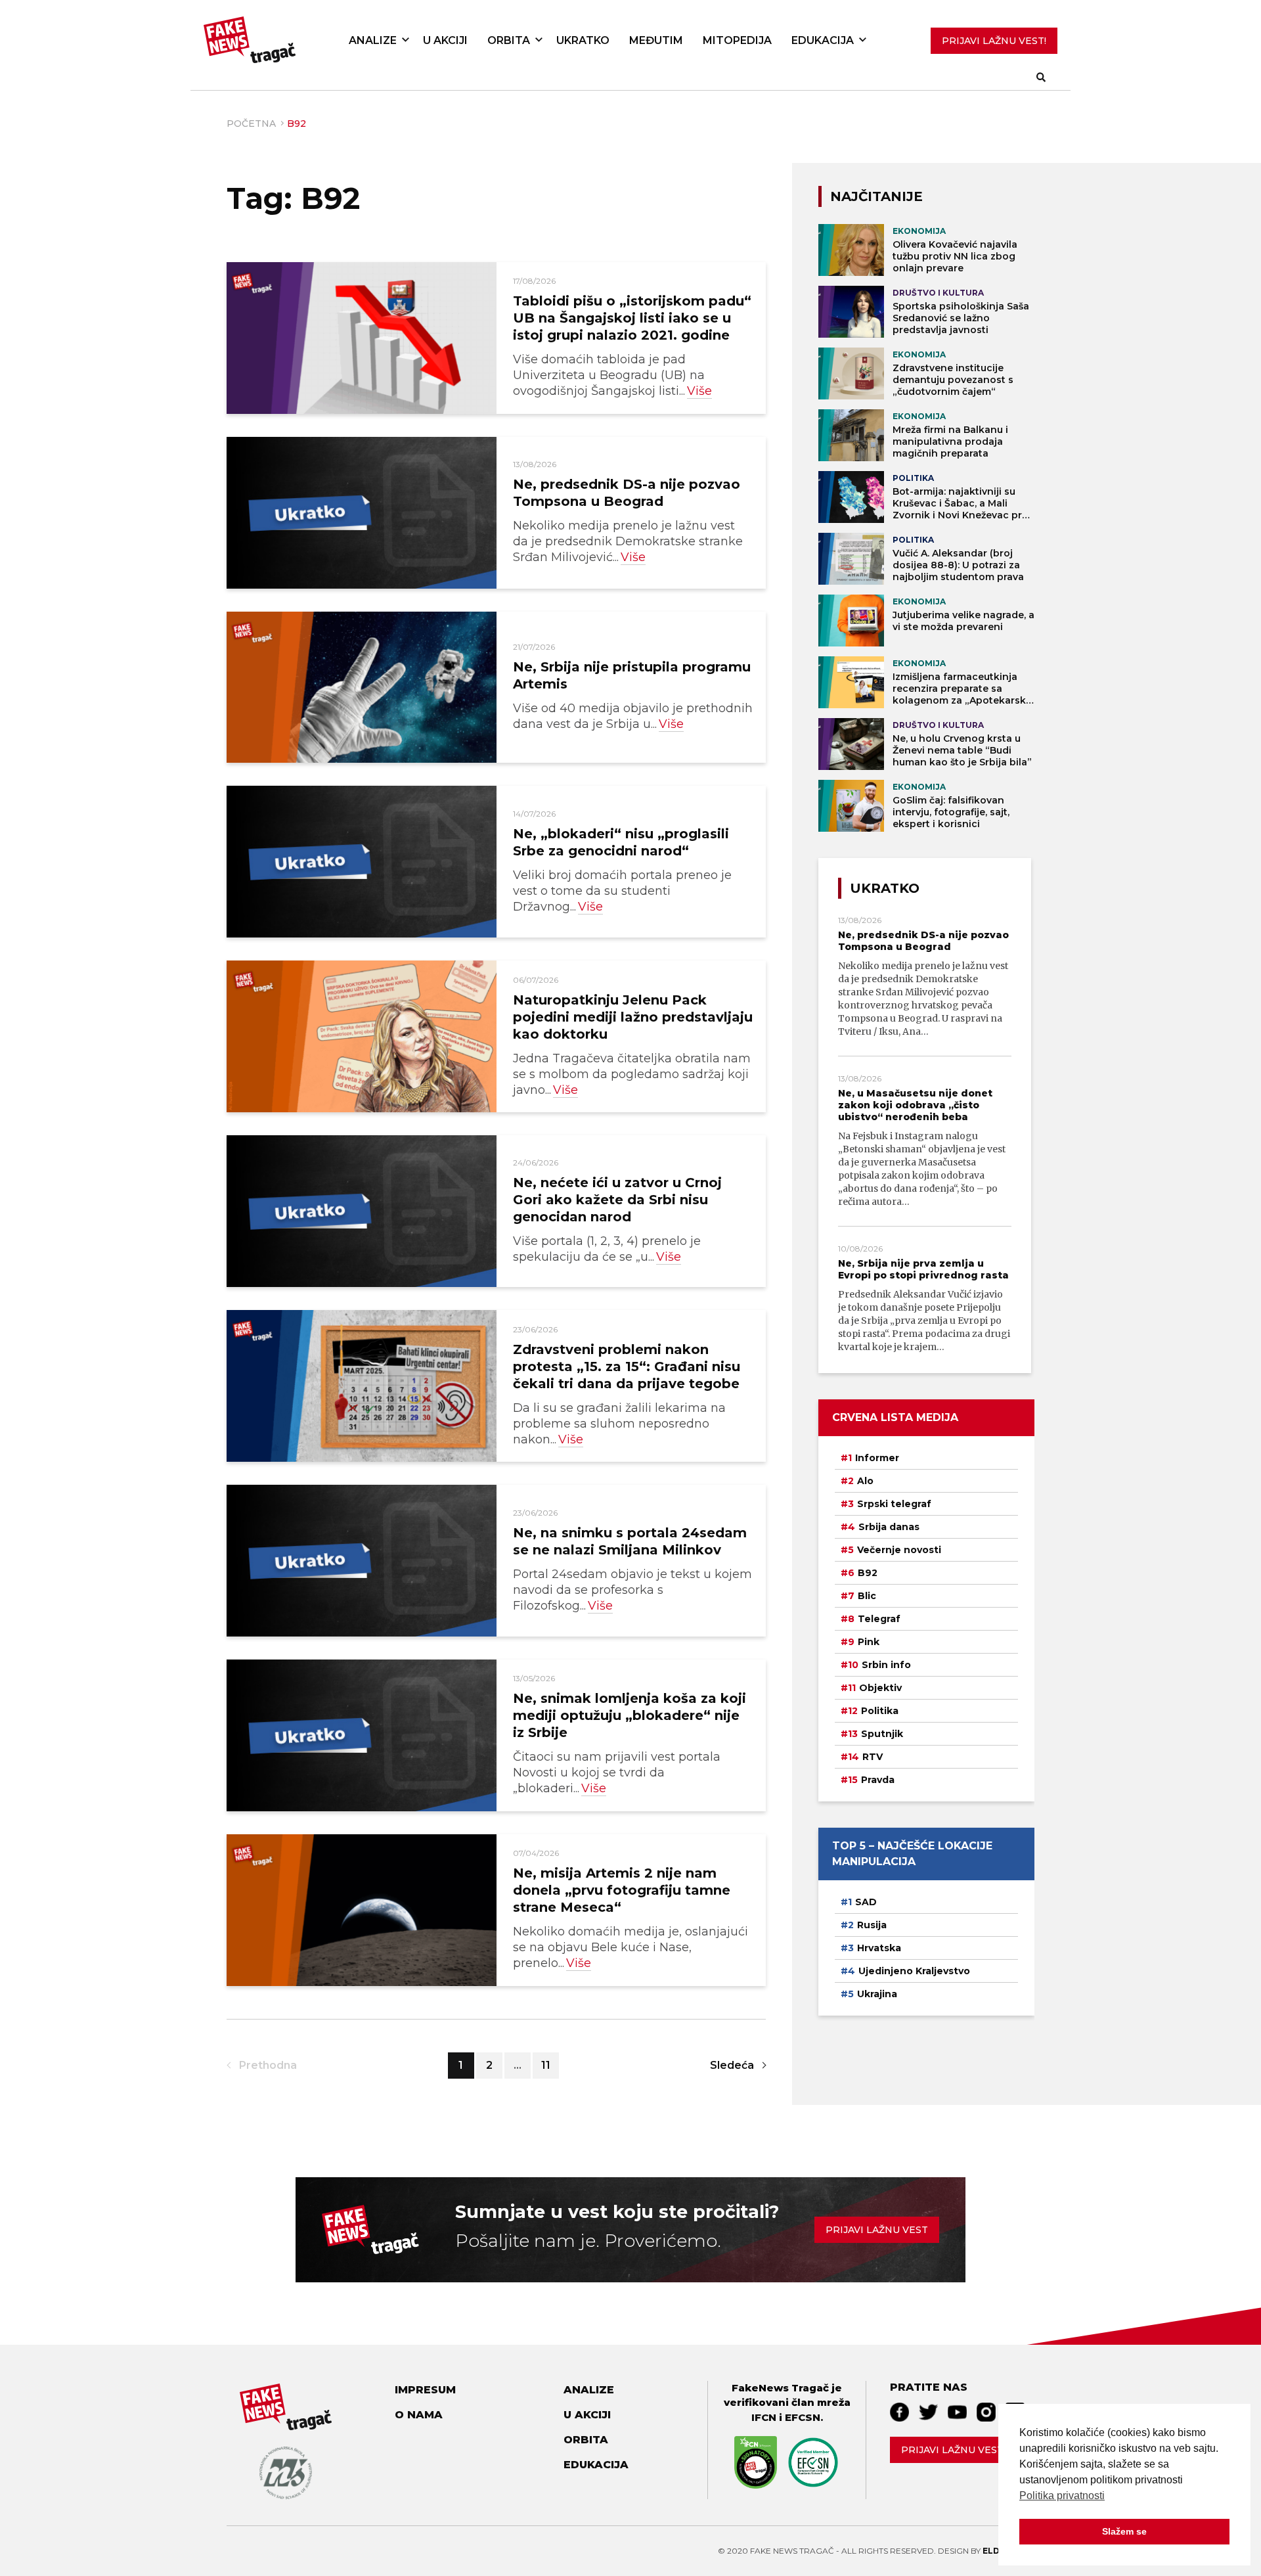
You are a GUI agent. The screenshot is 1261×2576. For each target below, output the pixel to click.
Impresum (425, 2390)
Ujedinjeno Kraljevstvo (914, 1971)
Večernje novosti (899, 1550)
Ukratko (583, 40)
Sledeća (732, 2065)
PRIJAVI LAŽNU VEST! (994, 41)
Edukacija (823, 40)
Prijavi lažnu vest (877, 2230)
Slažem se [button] (1124, 2531)
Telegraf (879, 1619)
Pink (869, 1642)
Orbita (509, 40)
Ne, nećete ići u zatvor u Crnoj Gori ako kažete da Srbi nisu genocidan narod (617, 1200)
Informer (877, 1458)
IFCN (764, 2417)
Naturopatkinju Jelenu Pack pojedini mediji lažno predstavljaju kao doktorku (633, 1017)
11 (546, 2065)
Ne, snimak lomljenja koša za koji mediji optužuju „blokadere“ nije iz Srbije (630, 1715)
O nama (419, 2415)
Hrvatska (879, 1948)
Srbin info (886, 1665)
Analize (373, 40)
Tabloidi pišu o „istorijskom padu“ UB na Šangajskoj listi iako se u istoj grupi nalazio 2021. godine (632, 318)
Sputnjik (882, 1734)
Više (699, 391)
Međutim (656, 40)
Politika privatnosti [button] (1062, 2496)
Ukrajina (877, 1994)
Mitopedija (737, 40)
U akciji (445, 40)
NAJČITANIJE (876, 196)
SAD (866, 1902)
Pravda (878, 1780)
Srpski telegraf (894, 1504)
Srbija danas (889, 1527)
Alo (865, 1481)
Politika (880, 1711)
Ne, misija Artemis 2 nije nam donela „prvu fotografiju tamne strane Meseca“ (622, 1890)
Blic (867, 1596)
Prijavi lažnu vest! (953, 2450)
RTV (873, 1757)
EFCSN (803, 2417)
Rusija (872, 1925)
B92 (868, 1573)
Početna (251, 124)
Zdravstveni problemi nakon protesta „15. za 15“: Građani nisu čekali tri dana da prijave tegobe (627, 1367)
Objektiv (880, 1688)
